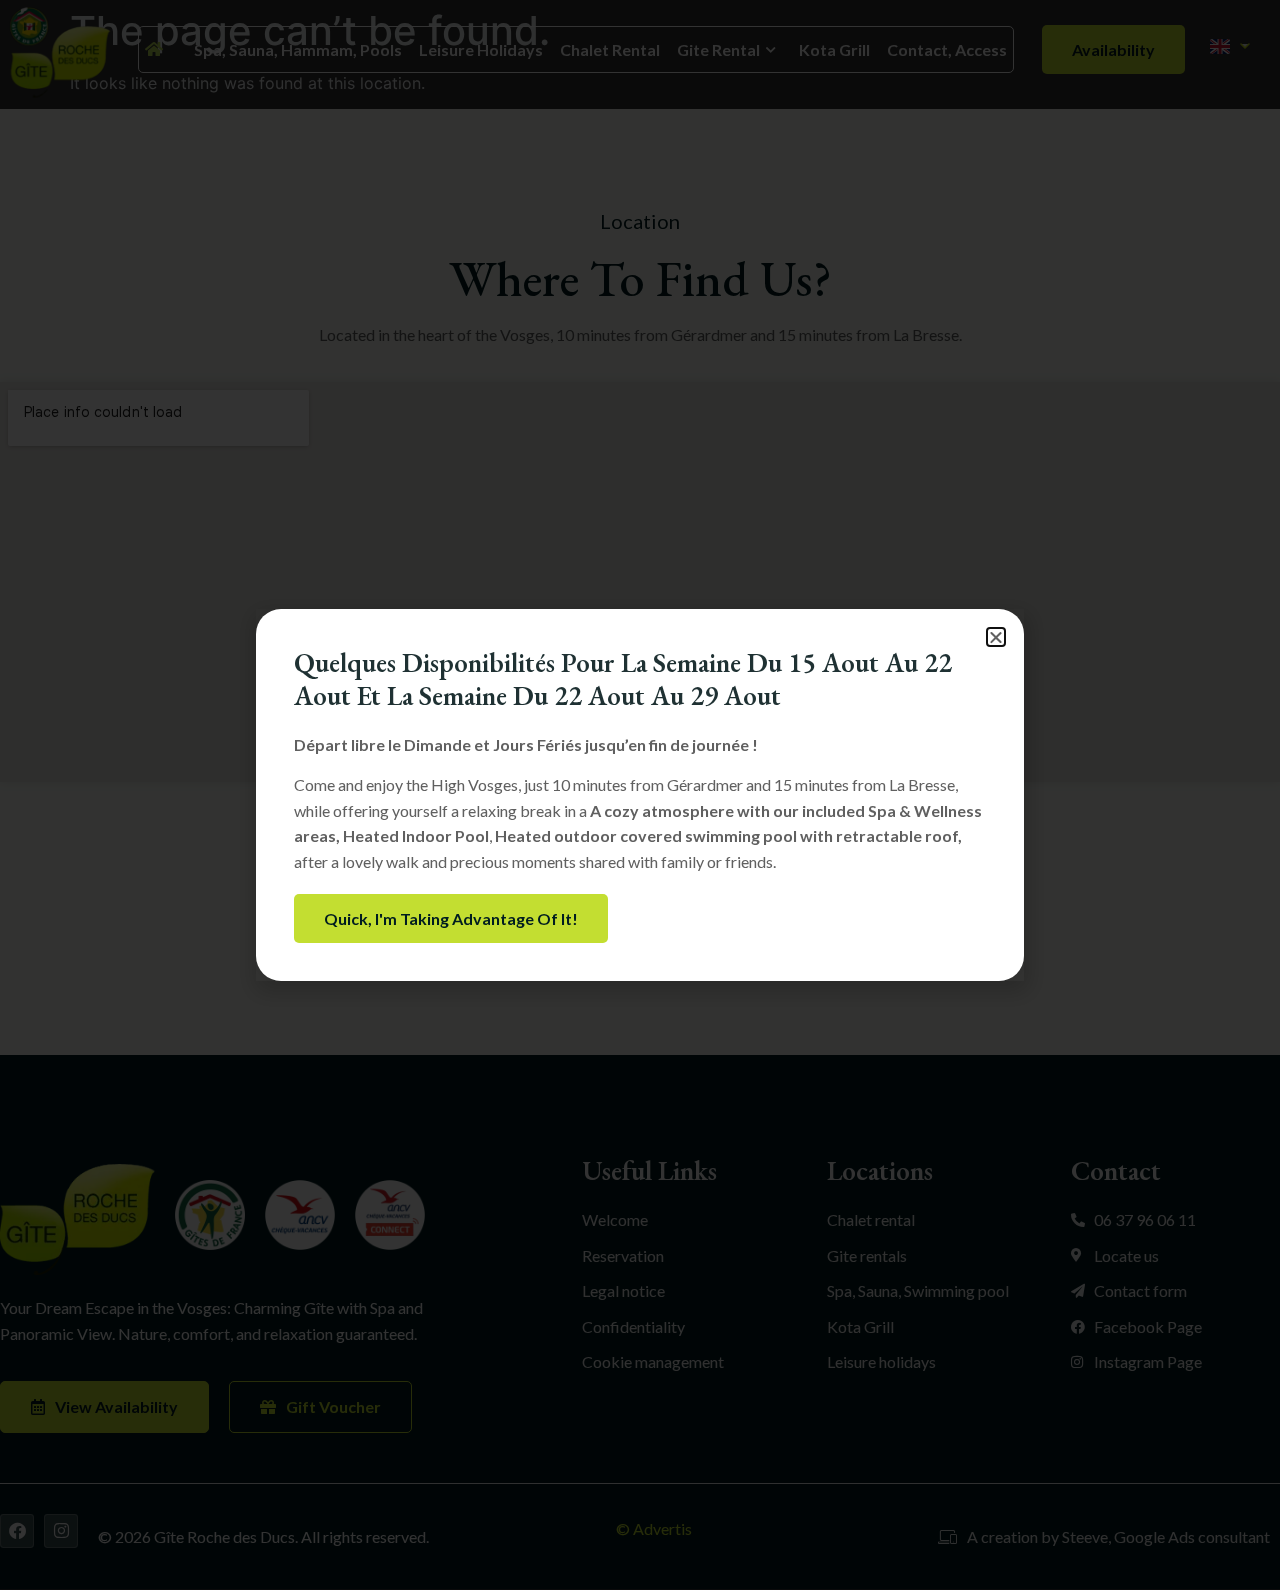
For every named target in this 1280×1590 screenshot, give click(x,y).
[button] (996, 637)
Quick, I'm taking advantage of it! (451, 918)
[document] (640, 795)
